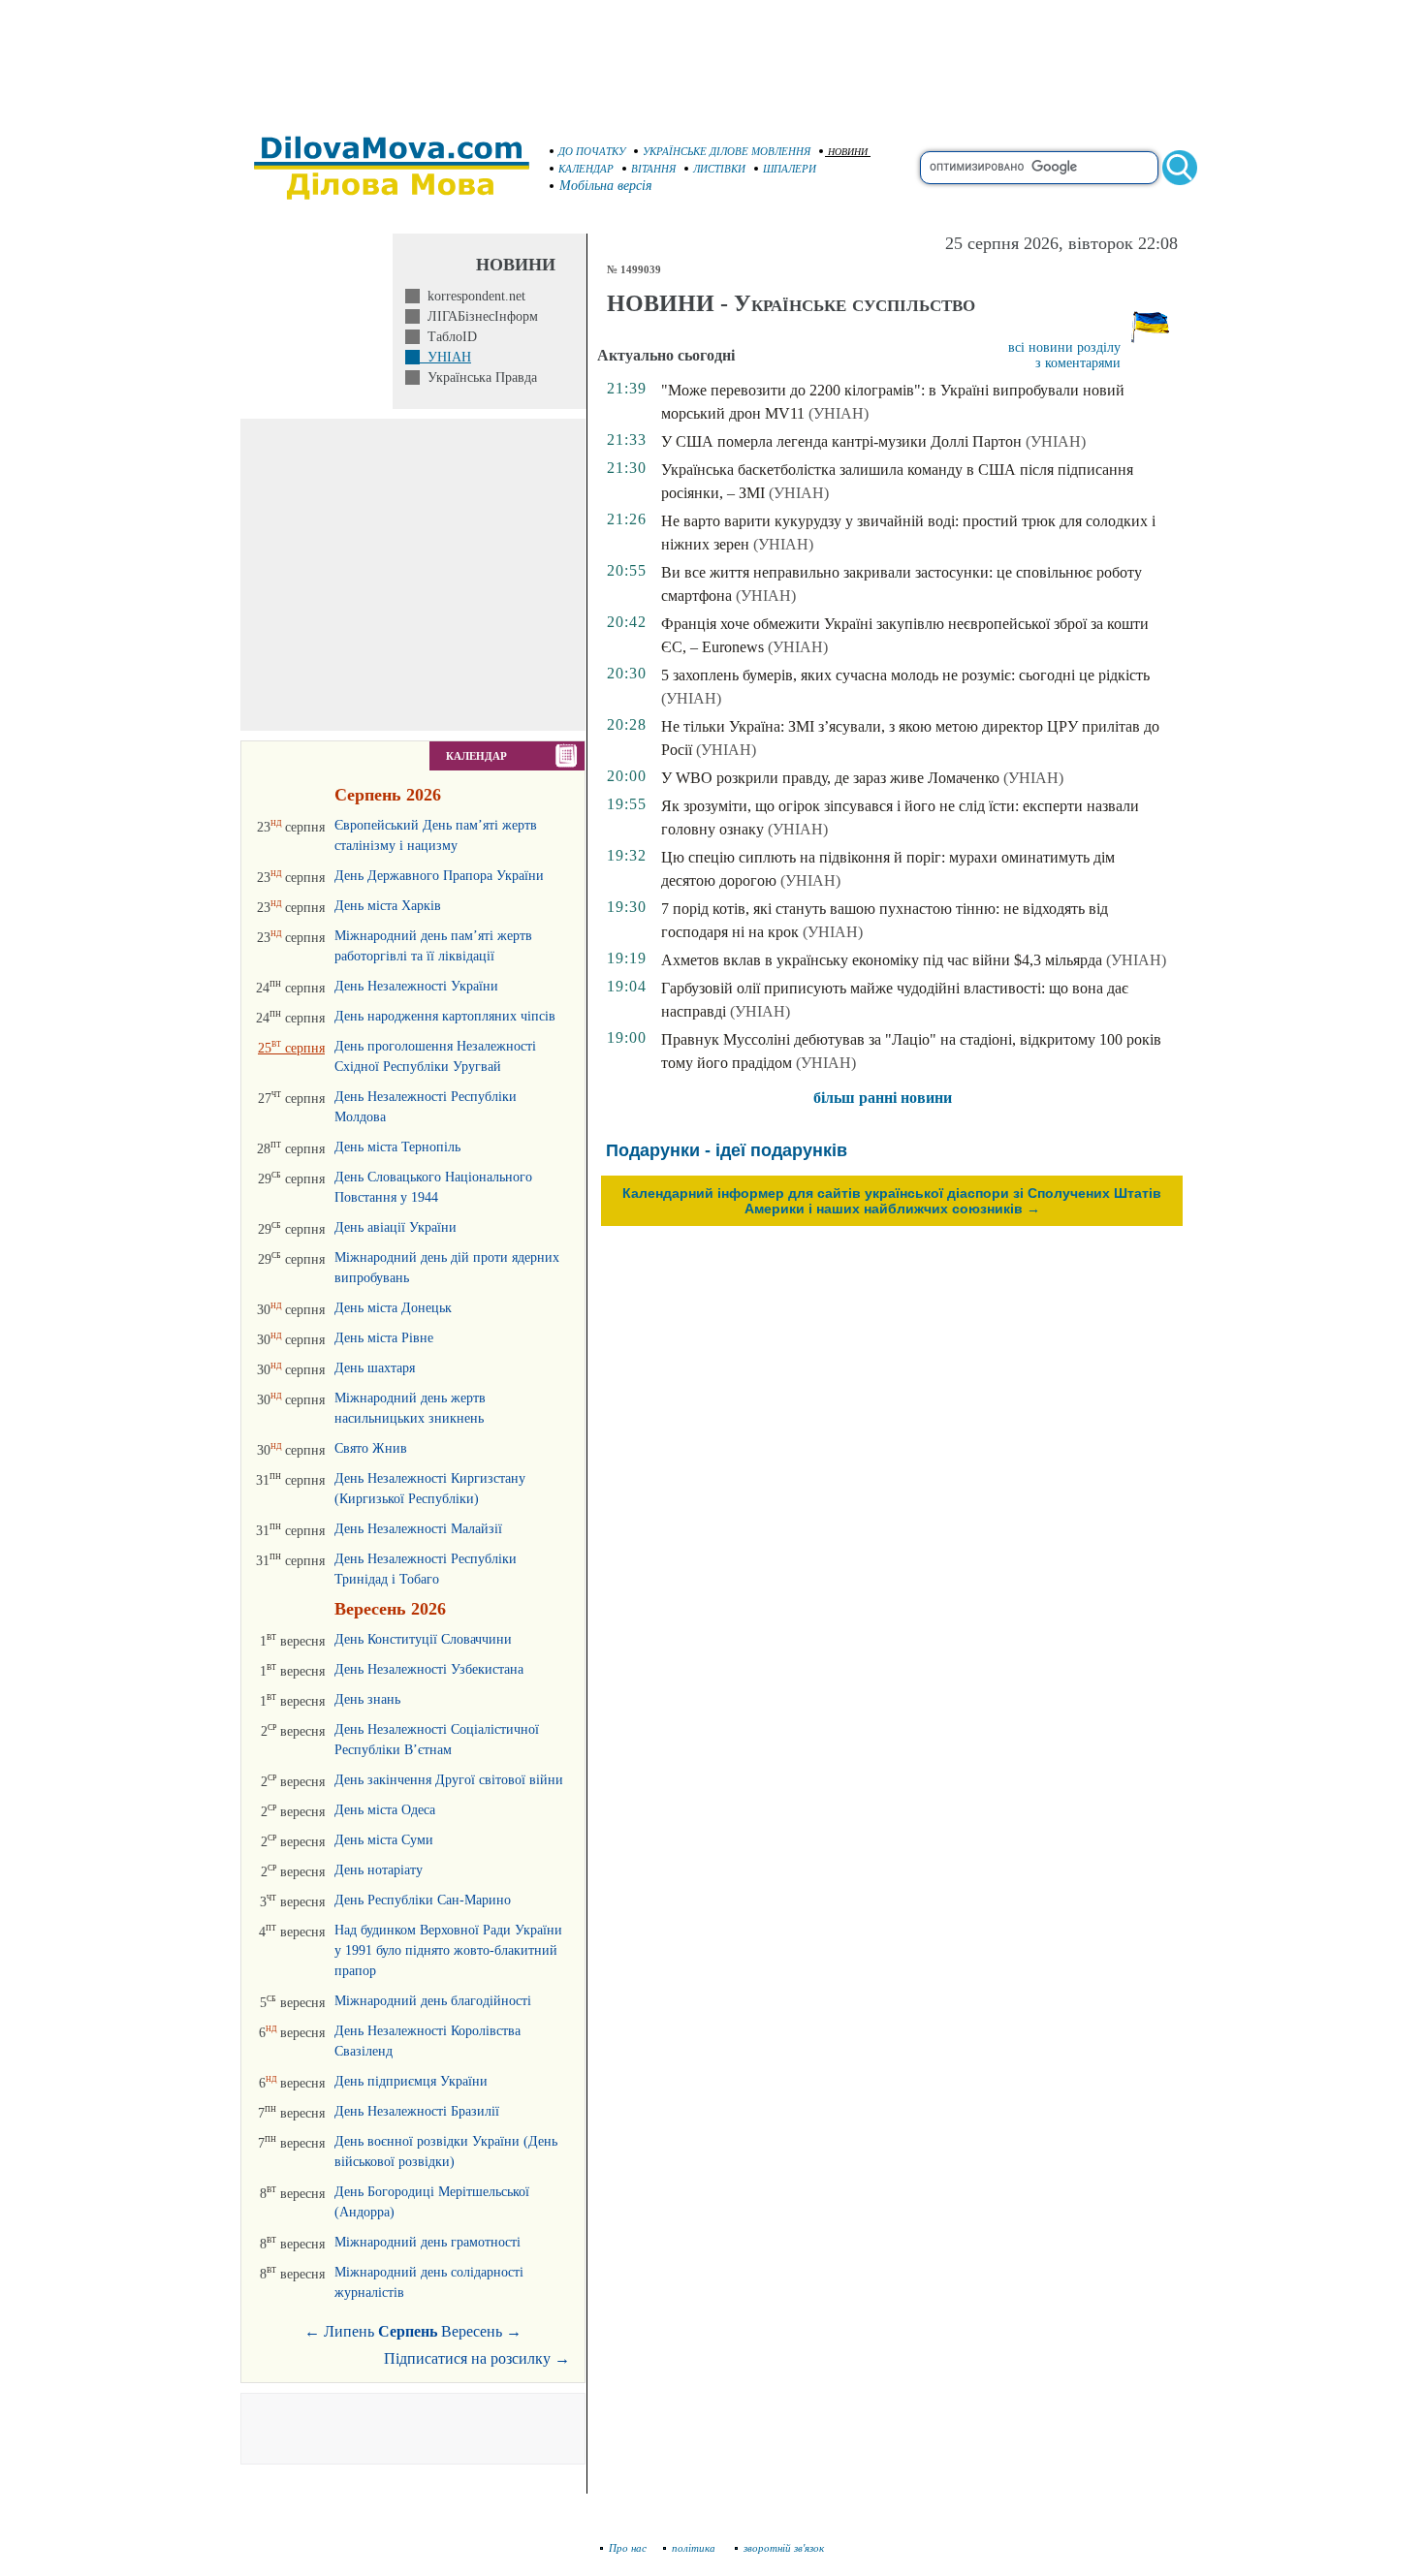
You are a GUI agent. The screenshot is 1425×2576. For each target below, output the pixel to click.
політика (695, 2548)
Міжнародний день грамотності (427, 2242)
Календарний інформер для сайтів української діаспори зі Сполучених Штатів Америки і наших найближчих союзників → (892, 1201)
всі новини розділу (1064, 347)
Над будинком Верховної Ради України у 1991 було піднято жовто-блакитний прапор (448, 1950)
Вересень (472, 2331)
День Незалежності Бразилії (417, 2111)
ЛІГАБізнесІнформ (479, 316)
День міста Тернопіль (397, 1147)
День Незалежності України (416, 986)
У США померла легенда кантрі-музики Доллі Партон (841, 441)
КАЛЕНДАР (586, 169)
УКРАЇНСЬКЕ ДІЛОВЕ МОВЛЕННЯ (727, 151)
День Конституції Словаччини (423, 1639)
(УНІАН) (839, 413)
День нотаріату (379, 1870)
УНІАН (445, 357)
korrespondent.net (473, 296)
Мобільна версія (606, 186)
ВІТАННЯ (653, 169)
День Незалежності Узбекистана (429, 1669)
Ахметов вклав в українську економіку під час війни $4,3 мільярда (882, 960)
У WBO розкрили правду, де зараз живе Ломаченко (830, 778)
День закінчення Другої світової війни (449, 1780)
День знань (367, 1699)
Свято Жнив (371, 1448)
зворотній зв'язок (784, 2548)
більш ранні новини (883, 1098)
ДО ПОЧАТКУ (592, 151)
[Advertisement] (712, 58)
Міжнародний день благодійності (433, 2001)
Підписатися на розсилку (477, 2358)
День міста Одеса (385, 1810)
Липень (349, 2331)
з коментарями (1078, 363)
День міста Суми (384, 1840)
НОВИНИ (848, 152)
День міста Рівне (384, 1338)
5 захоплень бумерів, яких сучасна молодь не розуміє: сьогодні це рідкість (905, 675)
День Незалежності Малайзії (418, 1529)
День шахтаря (375, 1368)
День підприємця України (411, 2081)
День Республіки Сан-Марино (423, 1900)
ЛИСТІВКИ (719, 169)
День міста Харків (388, 906)
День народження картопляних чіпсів (445, 1016)
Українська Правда (478, 377)
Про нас (628, 2548)
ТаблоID (448, 337)
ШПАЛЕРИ (790, 169)
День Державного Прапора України (439, 876)
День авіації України (396, 1227)
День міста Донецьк (393, 1308)
